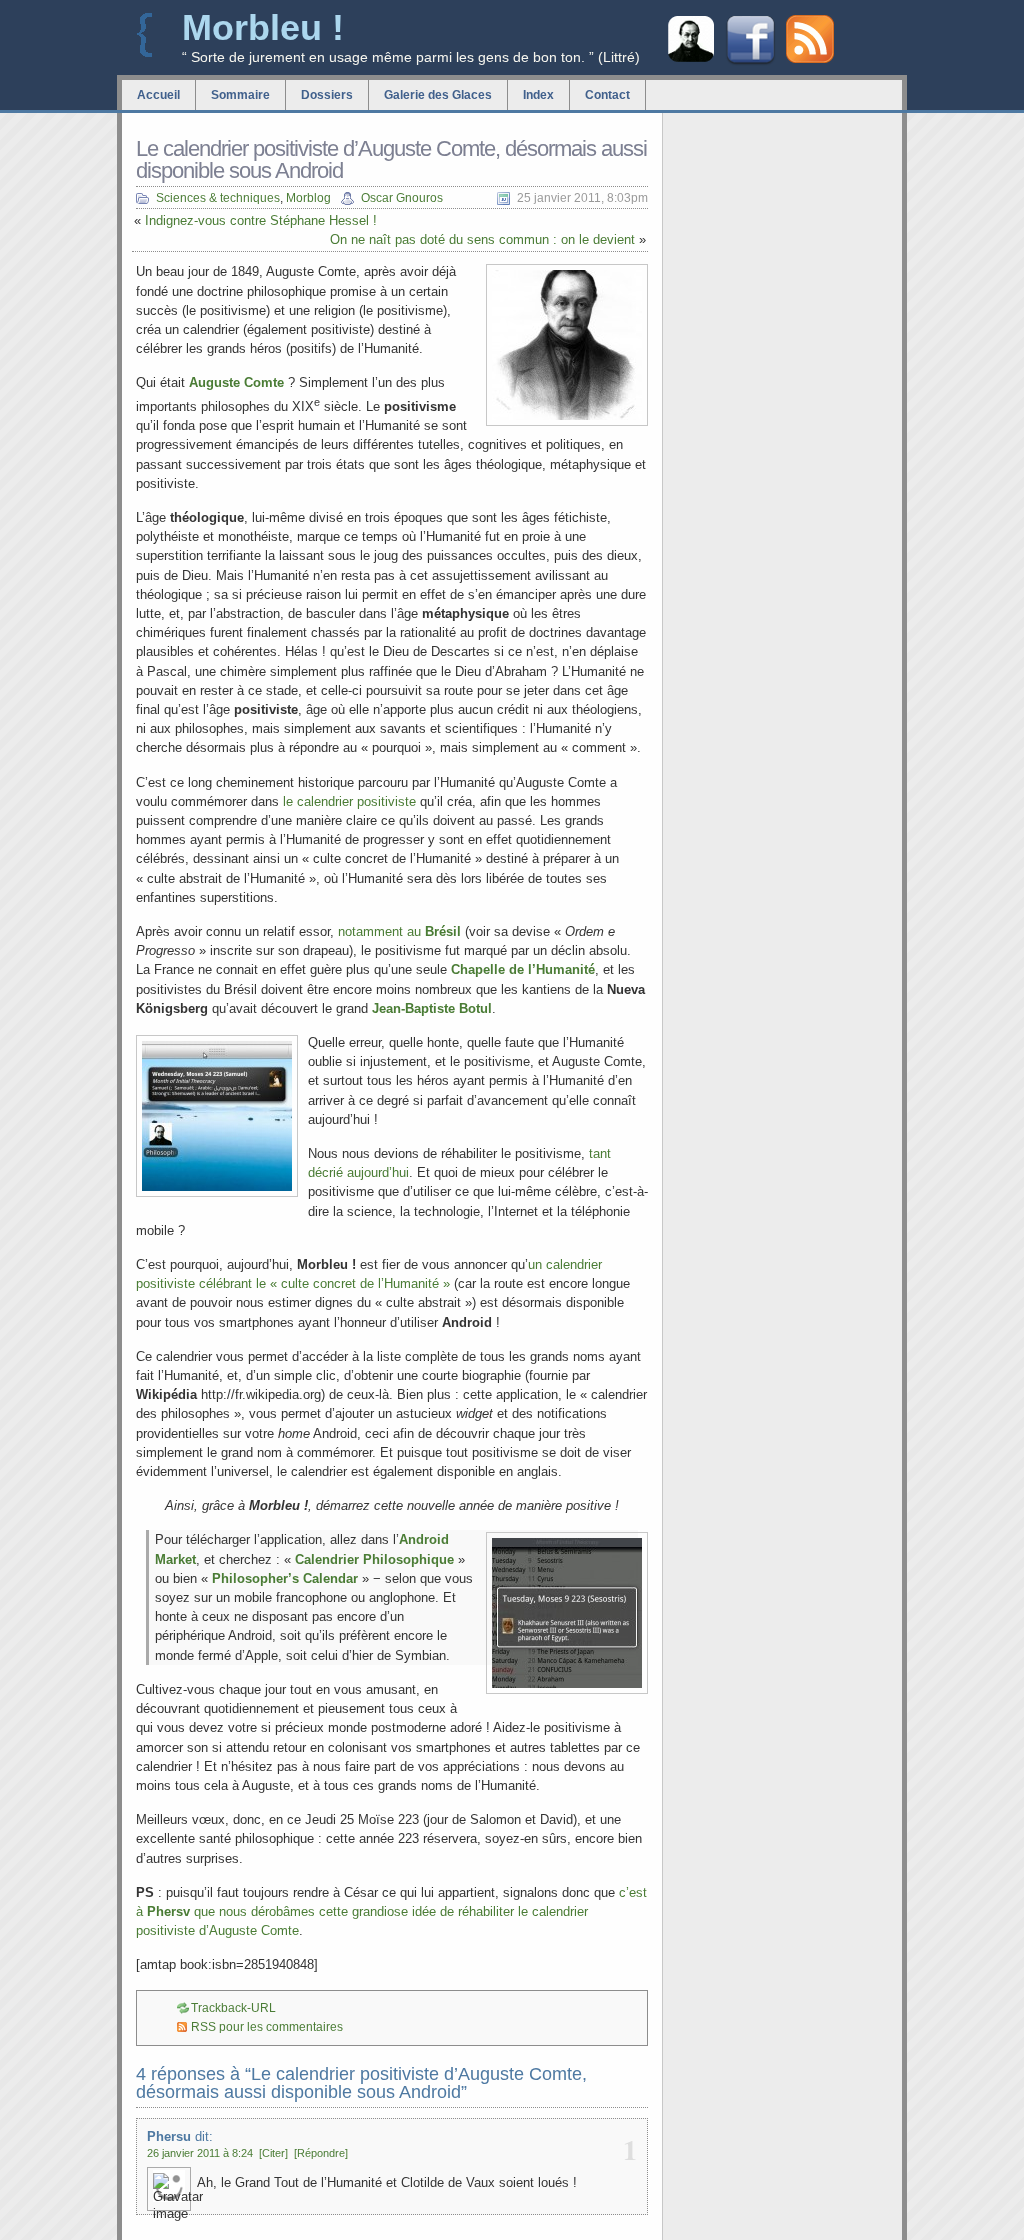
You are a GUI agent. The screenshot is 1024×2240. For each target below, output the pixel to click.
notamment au (399, 931)
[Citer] (273, 2153)
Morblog (308, 198)
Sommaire (240, 95)
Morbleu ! (263, 27)
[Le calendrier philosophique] (691, 59)
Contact (607, 95)
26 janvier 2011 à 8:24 (200, 2153)
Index (538, 95)
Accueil (158, 95)
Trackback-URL (233, 2008)
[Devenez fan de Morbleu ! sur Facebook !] (750, 62)
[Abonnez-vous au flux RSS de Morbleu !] (810, 58)
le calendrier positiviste (349, 801)
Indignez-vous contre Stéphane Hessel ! (261, 220)
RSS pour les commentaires (267, 2027)
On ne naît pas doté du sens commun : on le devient (482, 239)
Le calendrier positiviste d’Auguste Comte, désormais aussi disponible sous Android (391, 159)
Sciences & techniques (218, 198)
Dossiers (327, 95)
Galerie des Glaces (438, 95)
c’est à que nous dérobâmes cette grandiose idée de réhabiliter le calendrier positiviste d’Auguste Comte (391, 1911)
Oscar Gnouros (402, 198)
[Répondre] (321, 2153)
